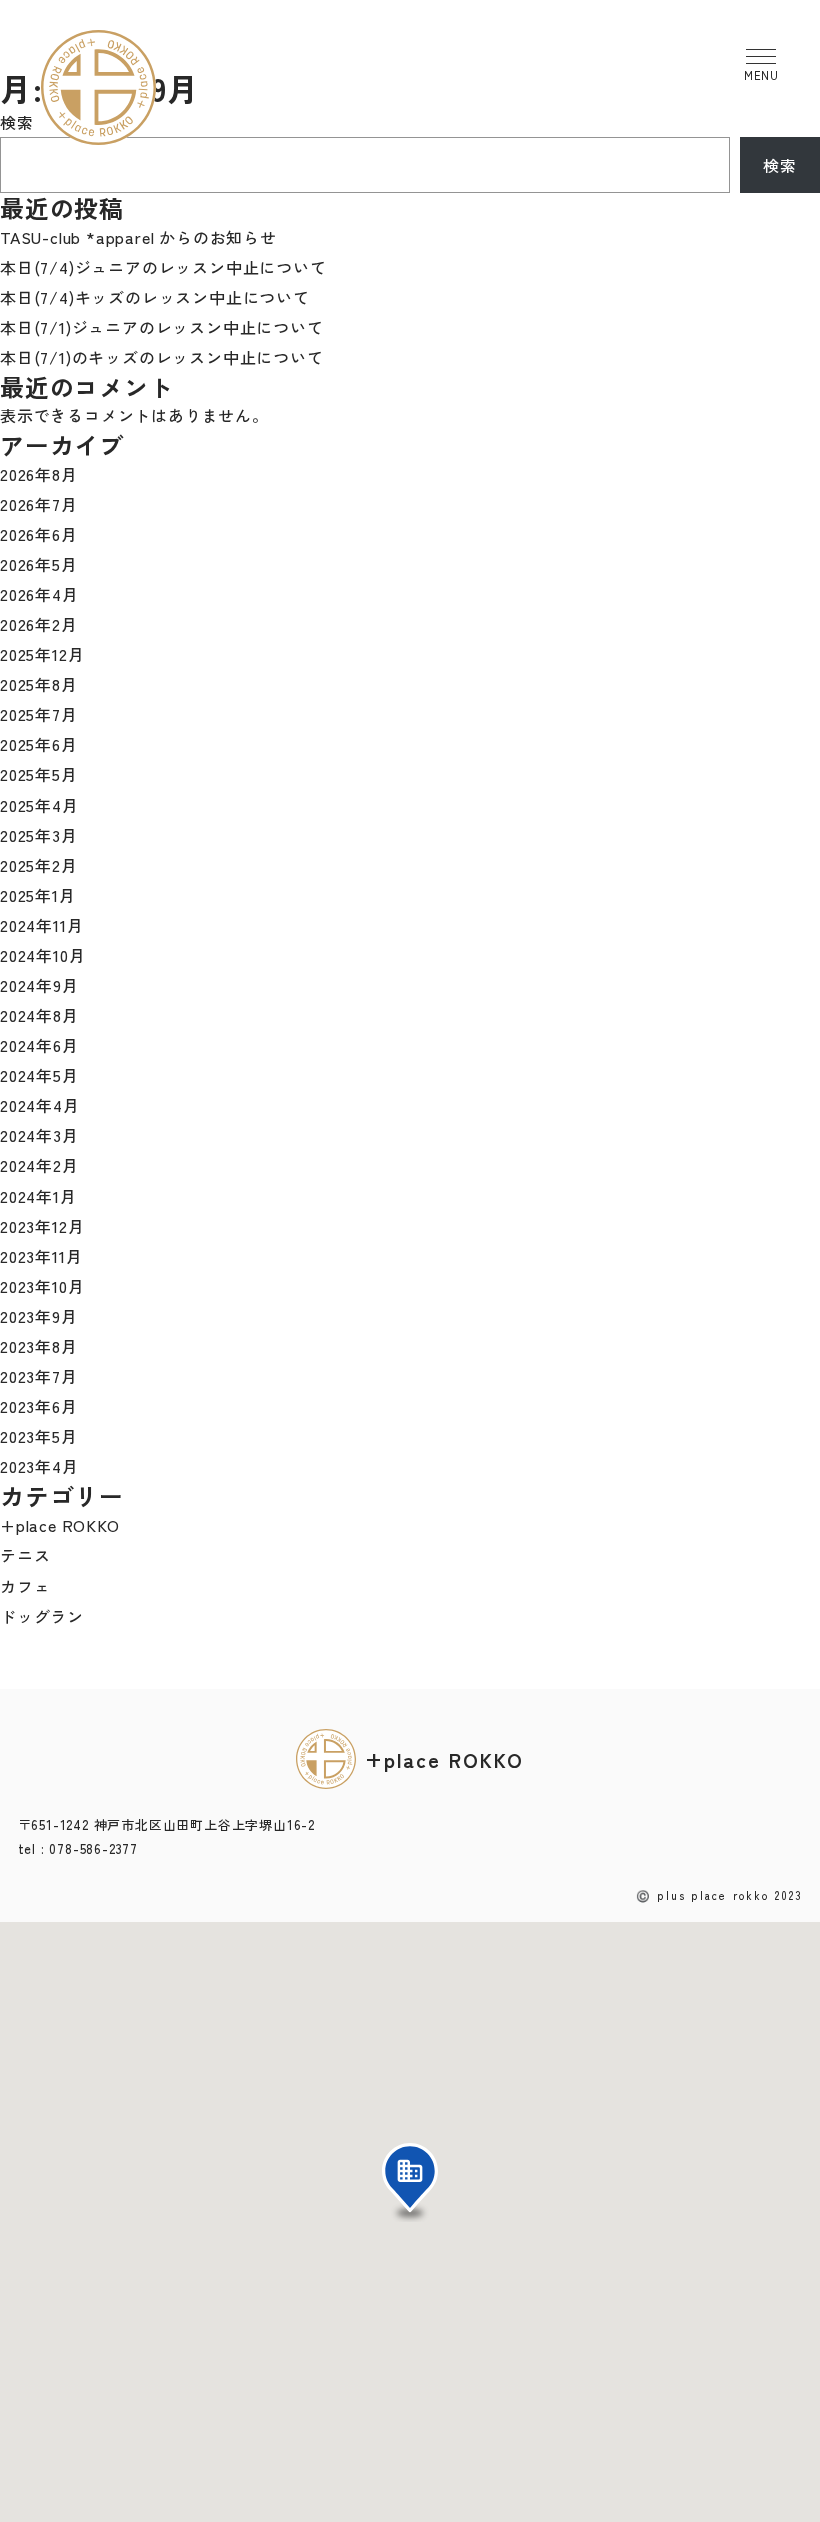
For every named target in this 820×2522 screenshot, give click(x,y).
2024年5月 (39, 1075)
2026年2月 (39, 624)
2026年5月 (39, 564)
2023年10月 (42, 1286)
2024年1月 (38, 1196)
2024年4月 (40, 1105)
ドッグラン (42, 1616)
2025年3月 (39, 835)
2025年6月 (39, 744)
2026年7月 (39, 504)
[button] (410, 2182)
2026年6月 (39, 534)
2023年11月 (41, 1256)
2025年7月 (39, 714)
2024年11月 (41, 925)
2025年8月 (39, 684)
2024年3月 (39, 1135)
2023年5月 (39, 1436)
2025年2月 (39, 865)
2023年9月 (39, 1316)
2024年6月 (39, 1045)
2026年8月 (39, 474)
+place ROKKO (60, 1525)
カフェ (25, 1586)
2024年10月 (42, 955)
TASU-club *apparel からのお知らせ (138, 237)
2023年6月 (39, 1406)
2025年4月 (39, 805)
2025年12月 (42, 654)
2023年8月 (39, 1346)
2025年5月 (39, 774)
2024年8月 (39, 1015)
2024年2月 (39, 1165)
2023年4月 (39, 1466)
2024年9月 (39, 985)
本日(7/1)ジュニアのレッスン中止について (162, 327)
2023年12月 (42, 1226)
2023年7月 (39, 1376)
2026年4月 (39, 594)
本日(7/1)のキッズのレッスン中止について (162, 357)
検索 (17, 122)
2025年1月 (38, 895)
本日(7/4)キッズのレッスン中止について (155, 297)
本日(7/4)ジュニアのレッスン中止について (163, 267)
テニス (25, 1555)
